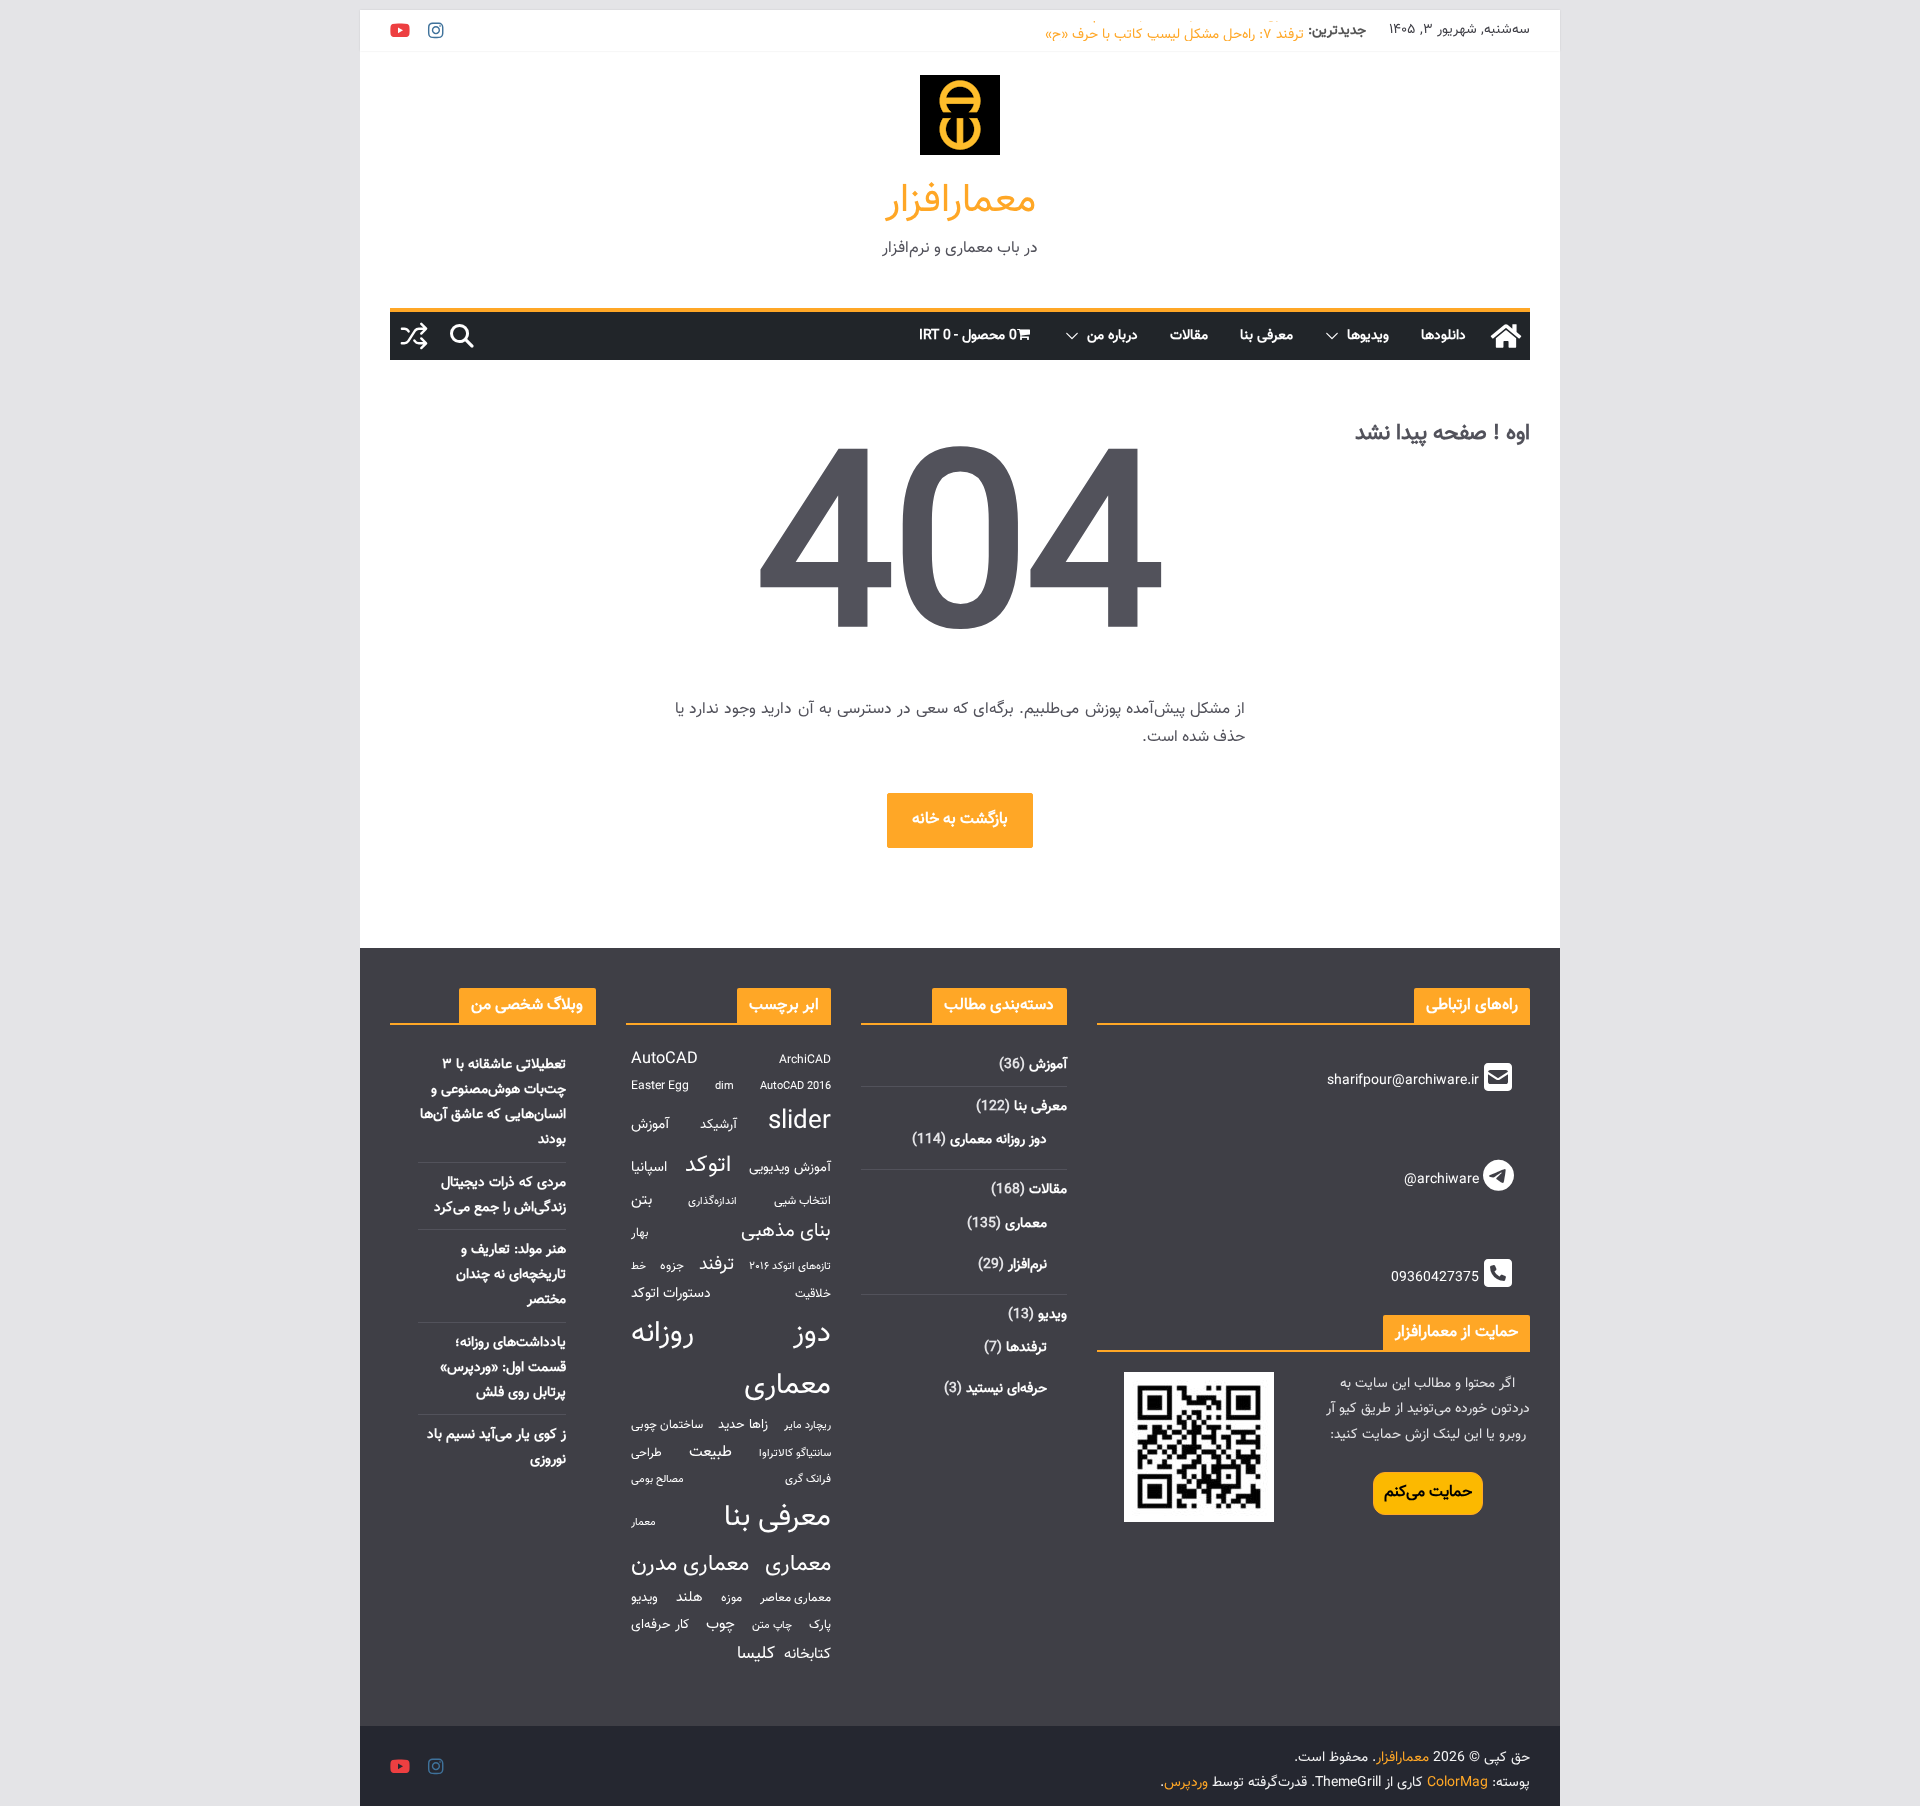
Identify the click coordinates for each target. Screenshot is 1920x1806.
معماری (1026, 1224)
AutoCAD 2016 (795, 1086)
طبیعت (710, 1452)
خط (638, 1266)
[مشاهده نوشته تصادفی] (414, 336)
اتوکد (708, 1165)
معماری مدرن (690, 1564)
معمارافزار (960, 201)
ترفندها (1026, 1348)
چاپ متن (772, 1625)
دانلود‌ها (1443, 336)
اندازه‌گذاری (712, 1201)
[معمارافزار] (1506, 336)
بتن (641, 1200)
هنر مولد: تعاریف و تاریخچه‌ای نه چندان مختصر (511, 1275)
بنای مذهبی (786, 1231)
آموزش (1048, 1065)
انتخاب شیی (802, 1201)
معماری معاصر (795, 1598)
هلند (689, 1597)
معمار (643, 1522)
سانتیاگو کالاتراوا (795, 1453)
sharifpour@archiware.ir (1403, 1081)
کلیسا (756, 1653)
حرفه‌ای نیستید (1006, 1389)
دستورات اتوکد (671, 1293)
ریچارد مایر (807, 1425)
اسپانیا (649, 1167)
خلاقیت (813, 1294)
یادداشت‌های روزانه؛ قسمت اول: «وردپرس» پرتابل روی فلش (503, 1368)
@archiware (1441, 1180)
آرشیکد (718, 1124)
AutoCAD (664, 1059)
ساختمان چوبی (667, 1425)
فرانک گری (808, 1479)
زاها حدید (743, 1424)
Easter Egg (660, 1086)
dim (724, 1086)
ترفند (716, 1264)
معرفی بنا (1266, 336)
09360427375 (1435, 1278)
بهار (640, 1233)
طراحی (646, 1453)
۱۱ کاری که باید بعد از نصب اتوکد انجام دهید (1182, 30)
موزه (731, 1598)
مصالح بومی (657, 1479)
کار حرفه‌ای (660, 1624)
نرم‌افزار (1027, 1265)
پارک (820, 1625)
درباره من (1112, 336)
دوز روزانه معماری (998, 1140)
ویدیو (1052, 1315)
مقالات (1189, 336)
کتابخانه (807, 1654)
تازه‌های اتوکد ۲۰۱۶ (790, 1266)
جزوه (672, 1266)
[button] (1336, 336)
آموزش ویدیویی (790, 1167)
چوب (720, 1624)
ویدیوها (1368, 336)
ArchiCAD (805, 1060)
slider (799, 1121)
